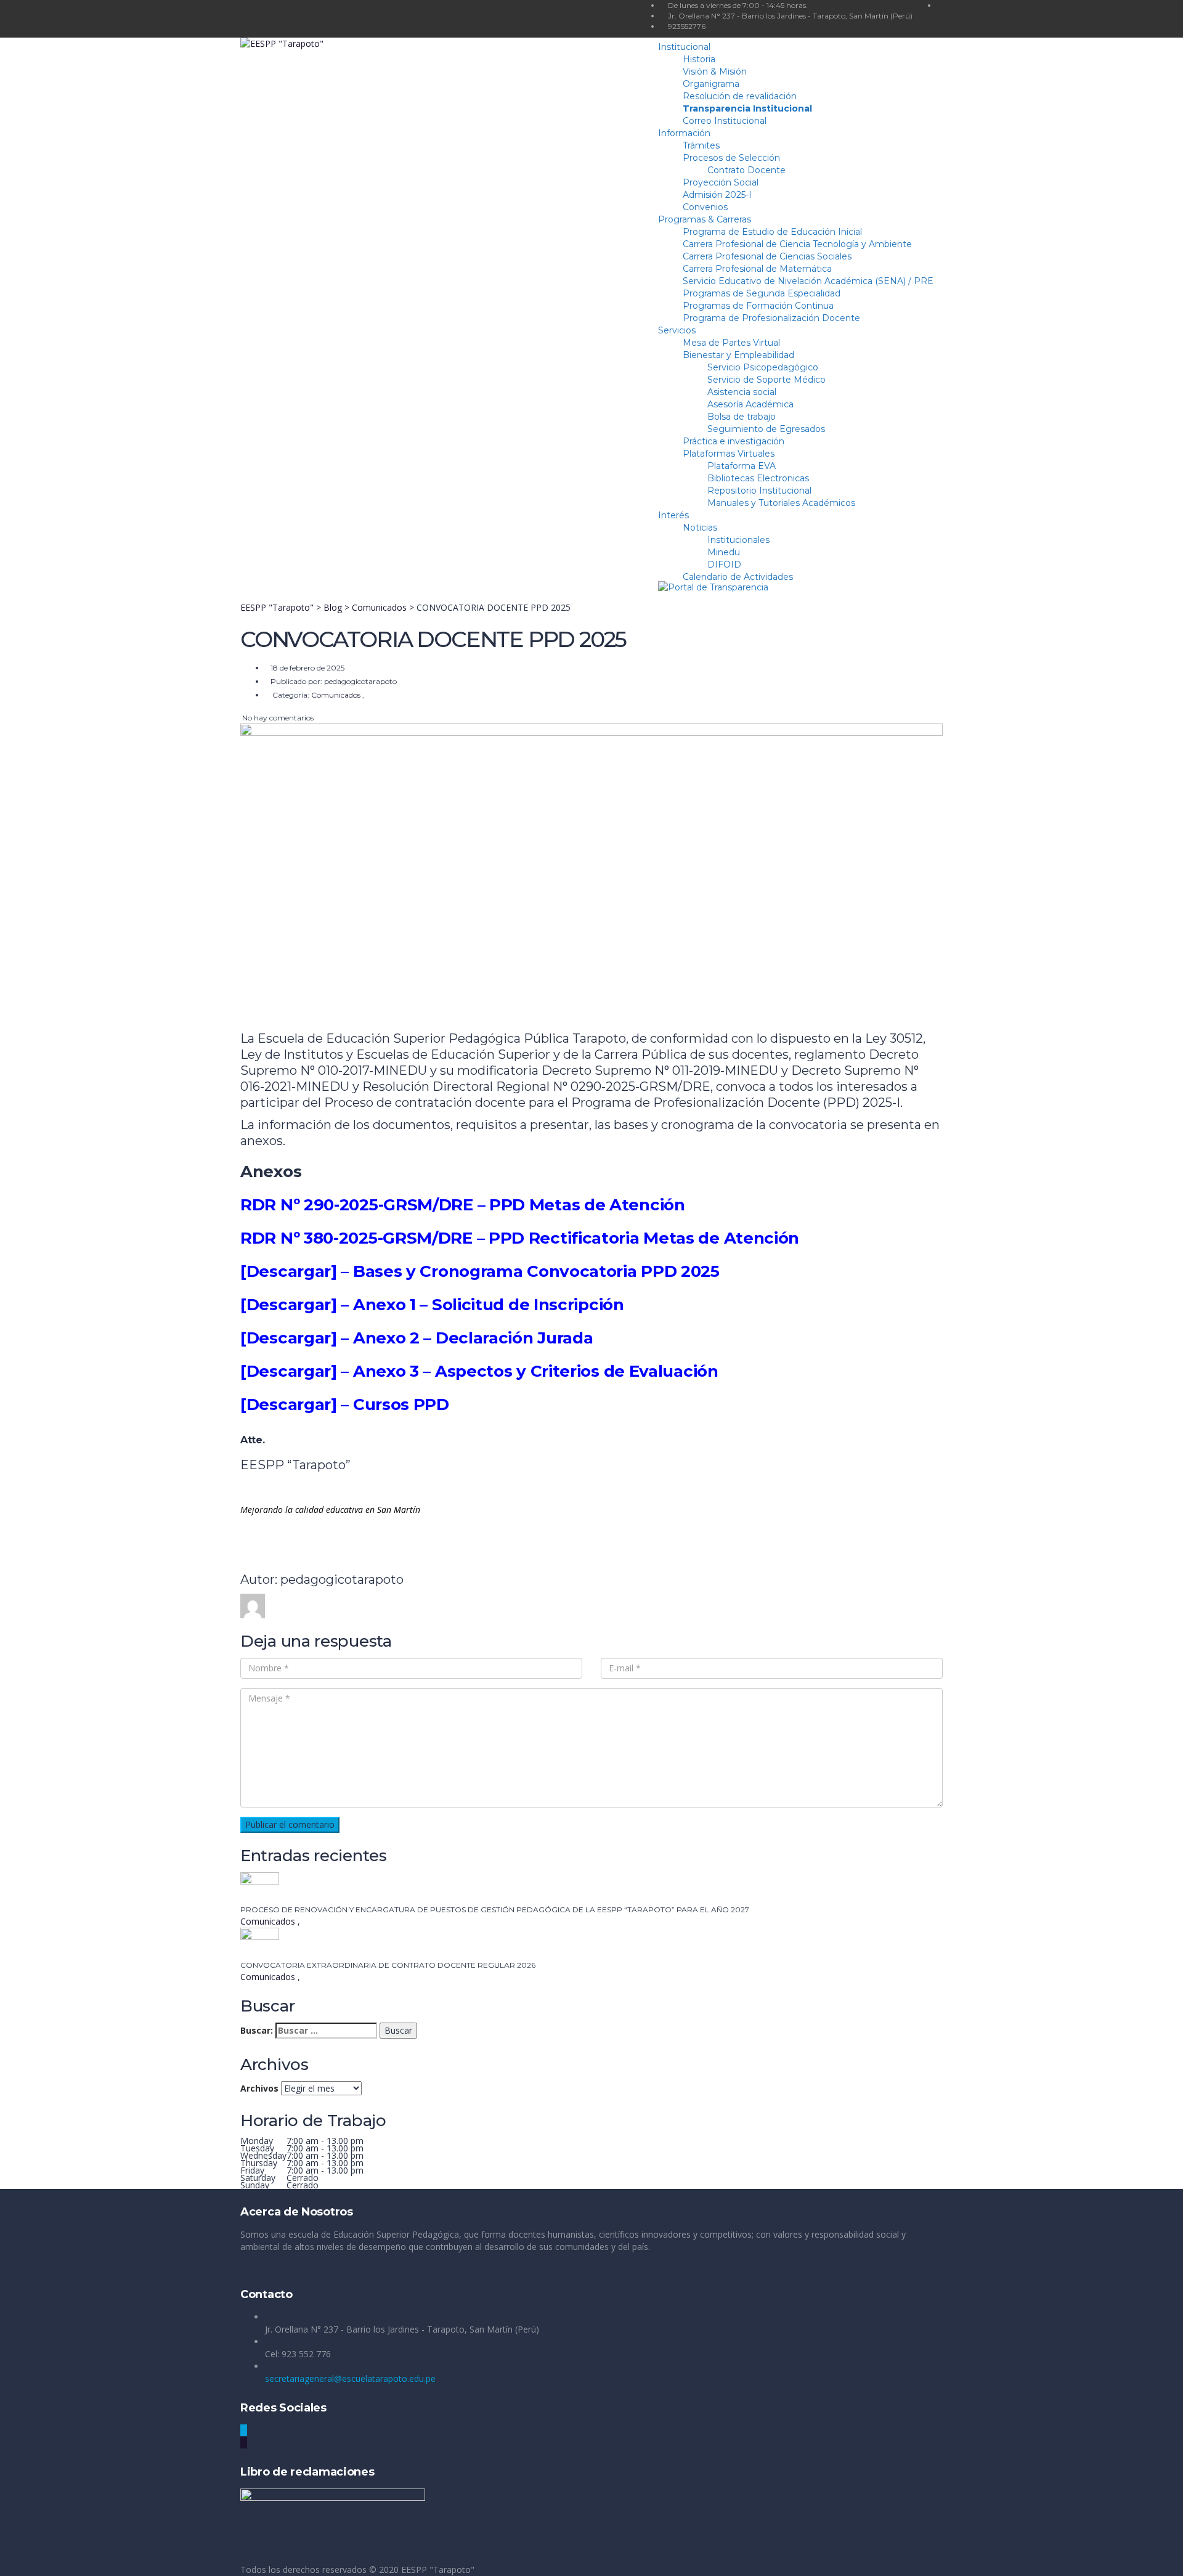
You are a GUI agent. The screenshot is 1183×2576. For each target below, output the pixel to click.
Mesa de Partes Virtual (731, 343)
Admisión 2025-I (717, 195)
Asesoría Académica (750, 404)
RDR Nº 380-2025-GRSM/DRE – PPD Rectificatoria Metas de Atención (520, 1238)
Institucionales (738, 540)
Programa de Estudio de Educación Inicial (772, 232)
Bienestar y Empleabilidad (738, 355)
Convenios (705, 207)
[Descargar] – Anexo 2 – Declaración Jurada (417, 1338)
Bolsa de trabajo (742, 417)
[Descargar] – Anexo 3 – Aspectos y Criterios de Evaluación (479, 1371)
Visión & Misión (715, 71)
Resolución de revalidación (740, 96)
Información (684, 133)
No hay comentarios (277, 718)
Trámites (701, 145)
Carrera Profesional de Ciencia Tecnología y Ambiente (797, 244)
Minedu (724, 552)
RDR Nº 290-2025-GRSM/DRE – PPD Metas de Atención (463, 1205)
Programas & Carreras (705, 219)
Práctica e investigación (734, 441)
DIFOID (724, 565)
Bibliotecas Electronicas (758, 478)
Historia (699, 59)
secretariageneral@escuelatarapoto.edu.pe (350, 2378)
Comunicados (269, 1921)
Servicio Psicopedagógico (763, 367)
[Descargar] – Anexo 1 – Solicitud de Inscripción (432, 1305)
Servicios (677, 330)
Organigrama (711, 84)
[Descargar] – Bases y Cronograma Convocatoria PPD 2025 (480, 1271)
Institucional (684, 47)
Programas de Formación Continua (758, 306)
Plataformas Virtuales (729, 454)
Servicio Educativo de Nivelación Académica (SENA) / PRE (808, 281)
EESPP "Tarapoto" (438, 2570)
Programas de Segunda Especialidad (762, 293)
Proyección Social (721, 182)
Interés (673, 515)
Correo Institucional (725, 121)
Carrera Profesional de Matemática (757, 269)
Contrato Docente (746, 170)
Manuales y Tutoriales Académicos (781, 503)
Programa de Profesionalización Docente (771, 318)
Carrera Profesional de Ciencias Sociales (767, 256)
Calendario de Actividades (738, 577)
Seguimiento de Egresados (766, 429)
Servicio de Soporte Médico (766, 380)
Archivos (259, 2088)
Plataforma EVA (742, 466)
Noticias (700, 528)
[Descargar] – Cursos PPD (345, 1404)
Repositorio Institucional (759, 491)
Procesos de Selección (731, 158)
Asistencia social (742, 392)
